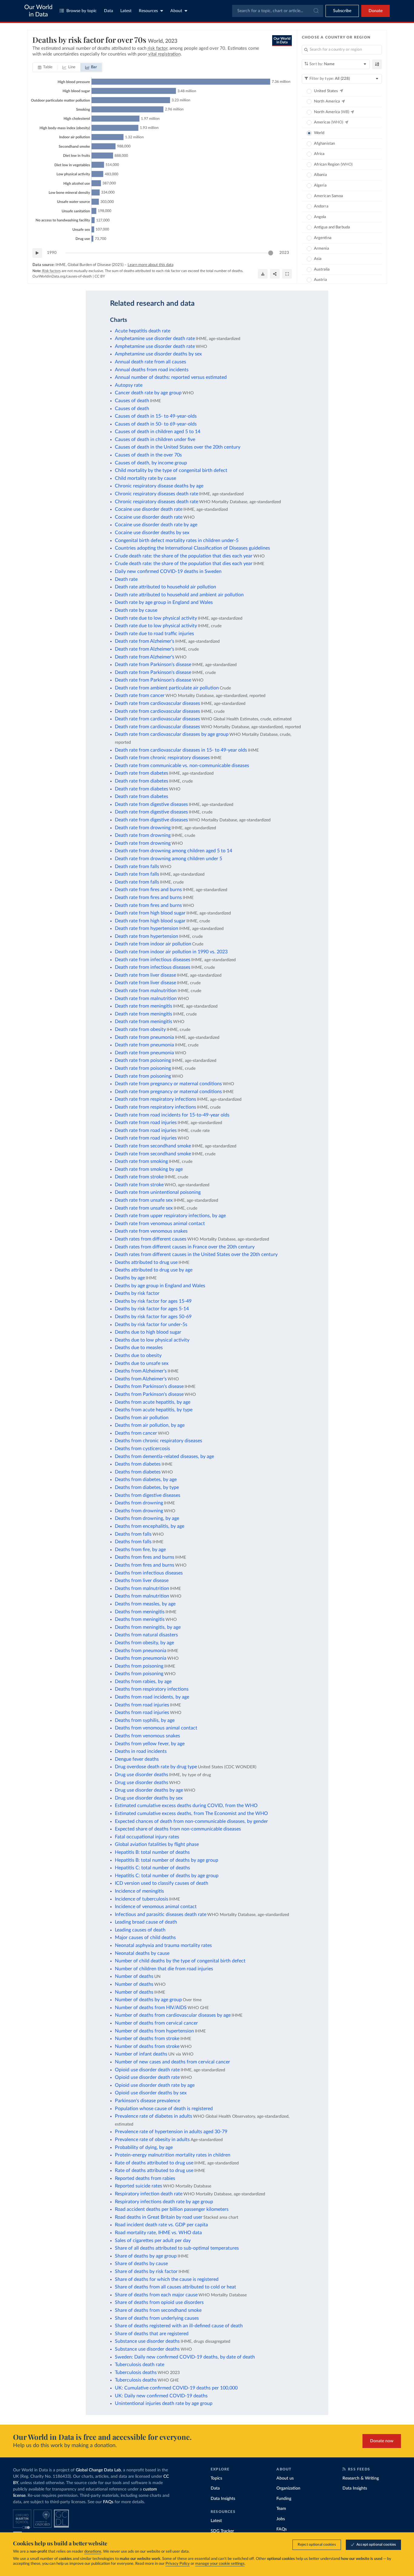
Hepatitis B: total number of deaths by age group (167, 1860)
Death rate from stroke (139, 1177)
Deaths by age (130, 1278)
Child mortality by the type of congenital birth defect (171, 470)
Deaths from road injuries (142, 1705)
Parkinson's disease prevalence (147, 2101)
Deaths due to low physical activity (152, 1340)
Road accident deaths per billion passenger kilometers (172, 2209)
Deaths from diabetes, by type (147, 1487)
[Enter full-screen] (287, 274)
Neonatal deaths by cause (142, 1953)
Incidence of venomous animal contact (156, 1907)
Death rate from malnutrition (146, 991)
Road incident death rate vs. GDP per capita (161, 2225)
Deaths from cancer (136, 1433)
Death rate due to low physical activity (156, 618)
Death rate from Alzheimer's (145, 641)
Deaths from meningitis (140, 1612)
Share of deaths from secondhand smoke (158, 2310)
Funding (284, 2499)
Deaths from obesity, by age (144, 1643)
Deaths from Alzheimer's (141, 1371)
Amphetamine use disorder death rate (155, 338)
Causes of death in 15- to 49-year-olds (156, 416)
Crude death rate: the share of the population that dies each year (184, 556)
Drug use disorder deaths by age (149, 1790)
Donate (376, 11)
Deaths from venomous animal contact (156, 1728)
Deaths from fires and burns (145, 1557)
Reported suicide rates (139, 2186)
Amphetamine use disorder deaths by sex (158, 354)
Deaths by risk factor (137, 1293)
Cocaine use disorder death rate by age (156, 525)
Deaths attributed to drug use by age (154, 1270)
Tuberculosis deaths (136, 2372)
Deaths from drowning (139, 1503)
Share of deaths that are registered (152, 2334)
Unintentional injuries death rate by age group (164, 2403)
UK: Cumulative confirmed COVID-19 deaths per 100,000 (176, 2388)
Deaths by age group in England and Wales (160, 1286)
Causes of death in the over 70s (148, 455)
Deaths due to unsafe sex (142, 1363)
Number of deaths (134, 1976)
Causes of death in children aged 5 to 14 (158, 432)
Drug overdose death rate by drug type (156, 1767)
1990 (52, 253)
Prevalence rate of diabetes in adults (154, 2116)
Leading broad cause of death (146, 1922)
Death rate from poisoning (143, 1060)
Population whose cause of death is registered (164, 2109)
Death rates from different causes (151, 1239)
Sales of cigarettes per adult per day (153, 2241)
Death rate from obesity (140, 1029)
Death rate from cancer (140, 695)
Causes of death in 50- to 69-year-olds (156, 424)
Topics (216, 2478)
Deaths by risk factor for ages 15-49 (153, 1301)
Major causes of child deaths (145, 1938)
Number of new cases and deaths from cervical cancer (172, 2062)
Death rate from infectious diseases (153, 960)
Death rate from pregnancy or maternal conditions (168, 1084)
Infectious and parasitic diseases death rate (161, 1914)
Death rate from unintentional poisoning (158, 1192)
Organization (288, 2488)
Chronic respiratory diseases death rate (157, 494)
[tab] (45, 67)
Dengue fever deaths (137, 1759)
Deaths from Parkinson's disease (149, 1386)
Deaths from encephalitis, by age (150, 1526)
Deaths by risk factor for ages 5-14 (152, 1309)
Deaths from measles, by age (145, 1604)
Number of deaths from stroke (147, 2039)
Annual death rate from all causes (150, 362)
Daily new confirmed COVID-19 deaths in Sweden (168, 571)
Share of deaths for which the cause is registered (167, 2279)
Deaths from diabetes (138, 1464)
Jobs (281, 2519)
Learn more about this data (150, 265)
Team (281, 2509)
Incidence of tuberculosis (142, 1899)
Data (109, 11)
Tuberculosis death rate (140, 2365)
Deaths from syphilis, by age (145, 1720)
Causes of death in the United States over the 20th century (178, 447)
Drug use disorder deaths (142, 1775)
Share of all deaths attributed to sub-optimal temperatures (177, 2248)
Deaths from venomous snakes (147, 1736)
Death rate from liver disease (145, 975)
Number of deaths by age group (148, 2000)
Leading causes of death (140, 1930)
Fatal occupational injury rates (147, 1837)
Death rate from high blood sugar (150, 913)
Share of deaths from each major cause (156, 2295)
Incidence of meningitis (139, 1891)
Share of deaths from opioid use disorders (159, 2302)
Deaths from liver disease (142, 1581)
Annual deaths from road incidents (152, 370)
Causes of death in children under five (155, 439)
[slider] (271, 253)
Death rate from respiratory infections (155, 1099)
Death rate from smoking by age (149, 1169)
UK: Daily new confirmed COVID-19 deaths (161, 2396)
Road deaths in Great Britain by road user (159, 2217)
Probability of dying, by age (144, 2147)
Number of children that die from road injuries (164, 1969)
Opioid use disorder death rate (147, 2070)
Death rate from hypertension (147, 928)
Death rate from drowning (143, 828)
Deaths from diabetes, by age (146, 1480)
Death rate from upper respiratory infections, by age (170, 1216)
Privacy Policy (178, 2564)
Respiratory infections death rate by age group (164, 2202)
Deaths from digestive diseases (148, 1495)
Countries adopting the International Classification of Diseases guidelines (192, 548)
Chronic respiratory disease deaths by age (159, 486)
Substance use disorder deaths (147, 2341)
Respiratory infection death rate (149, 2194)
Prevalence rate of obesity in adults (152, 2140)
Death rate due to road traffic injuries (154, 634)
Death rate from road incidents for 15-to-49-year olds (172, 1115)
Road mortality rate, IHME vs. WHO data (158, 2233)
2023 (284, 253)
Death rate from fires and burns (148, 890)
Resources (148, 11)
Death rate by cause (136, 610)
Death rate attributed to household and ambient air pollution (179, 595)
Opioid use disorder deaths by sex (151, 2093)
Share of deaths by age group (146, 2256)
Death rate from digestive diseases (151, 804)
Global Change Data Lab (98, 2470)
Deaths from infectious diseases (149, 1573)
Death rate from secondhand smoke (153, 1146)
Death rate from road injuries (146, 1123)
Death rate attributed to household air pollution (165, 587)
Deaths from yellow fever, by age (150, 1744)
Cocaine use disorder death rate (149, 509)
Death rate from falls (137, 867)
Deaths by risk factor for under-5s (151, 1325)
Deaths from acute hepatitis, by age (153, 1402)
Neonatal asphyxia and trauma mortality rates (163, 1945)
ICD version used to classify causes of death (162, 1883)
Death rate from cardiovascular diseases (157, 703)
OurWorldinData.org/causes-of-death (62, 276)
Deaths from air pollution (142, 1418)
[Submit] (316, 11)
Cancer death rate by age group (148, 393)
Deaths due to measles (139, 1348)
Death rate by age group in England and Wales (164, 602)
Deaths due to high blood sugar (148, 1332)
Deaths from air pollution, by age (150, 1425)
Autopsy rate (129, 385)
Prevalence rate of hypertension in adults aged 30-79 (171, 2132)
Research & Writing (361, 2478)
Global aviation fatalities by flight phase (157, 1844)
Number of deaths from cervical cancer (156, 2023)
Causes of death (132, 401)
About (176, 11)
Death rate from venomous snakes (151, 1231)
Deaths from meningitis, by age (148, 1627)
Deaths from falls (133, 1534)
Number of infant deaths (141, 2054)
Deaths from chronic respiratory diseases (159, 1441)
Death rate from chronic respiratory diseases (162, 758)
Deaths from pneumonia (141, 1651)
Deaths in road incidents (141, 1751)
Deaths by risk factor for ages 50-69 (153, 1317)
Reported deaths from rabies (145, 2178)
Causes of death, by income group (151, 463)
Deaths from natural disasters (146, 1635)
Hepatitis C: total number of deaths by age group (167, 1876)
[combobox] (278, 11)
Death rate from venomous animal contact (160, 1224)
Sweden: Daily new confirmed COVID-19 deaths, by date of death (185, 2357)
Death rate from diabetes (142, 773)
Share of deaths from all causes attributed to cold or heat (175, 2287)
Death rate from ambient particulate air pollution (167, 688)
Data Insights (223, 2499)
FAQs (108, 2502)
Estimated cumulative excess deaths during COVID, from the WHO (186, 1806)
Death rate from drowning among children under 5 (169, 859)
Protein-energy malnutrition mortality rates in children (173, 2155)
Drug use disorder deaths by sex (149, 1798)
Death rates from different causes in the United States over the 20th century (196, 1254)
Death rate (126, 579)
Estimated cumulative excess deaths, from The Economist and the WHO (191, 1813)
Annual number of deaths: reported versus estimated (171, 377)
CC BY (100, 276)
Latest (126, 11)
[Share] (275, 274)
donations (93, 2552)
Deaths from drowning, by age (147, 1518)
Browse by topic (82, 11)
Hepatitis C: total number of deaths (152, 1868)
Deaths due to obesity (138, 1355)
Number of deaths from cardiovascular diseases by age (173, 2015)
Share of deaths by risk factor (146, 2271)
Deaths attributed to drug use (146, 1262)
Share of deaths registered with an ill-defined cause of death (179, 2326)
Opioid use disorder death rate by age (155, 2085)
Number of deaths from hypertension (154, 2031)
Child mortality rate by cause (145, 478)
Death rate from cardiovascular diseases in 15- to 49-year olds (181, 750)
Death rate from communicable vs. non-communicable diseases (182, 766)
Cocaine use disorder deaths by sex (152, 533)
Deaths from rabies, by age (143, 1682)
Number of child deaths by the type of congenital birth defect (180, 1961)
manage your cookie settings (220, 2564)
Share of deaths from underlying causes (157, 2318)
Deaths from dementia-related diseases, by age (164, 1456)
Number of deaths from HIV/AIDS (151, 2008)
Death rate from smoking (141, 1161)
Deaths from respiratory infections (152, 1689)
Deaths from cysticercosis (142, 1449)
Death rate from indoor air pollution (153, 944)
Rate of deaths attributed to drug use (154, 2163)
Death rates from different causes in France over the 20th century (185, 1247)
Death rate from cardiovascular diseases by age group (172, 734)
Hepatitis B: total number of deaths (152, 1852)
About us (285, 2478)
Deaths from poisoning (139, 1666)
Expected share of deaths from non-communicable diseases (178, 1829)
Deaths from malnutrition (142, 1588)
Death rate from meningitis (144, 1006)
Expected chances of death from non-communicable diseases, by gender (191, 1821)
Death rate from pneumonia (144, 1037)
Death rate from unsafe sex (144, 1200)
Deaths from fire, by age (140, 1550)
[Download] (263, 274)
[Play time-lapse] (37, 253)
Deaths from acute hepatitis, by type (154, 1410)
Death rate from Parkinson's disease (153, 665)
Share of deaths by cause (141, 2264)
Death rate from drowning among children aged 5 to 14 (174, 851)
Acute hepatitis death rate (143, 331)
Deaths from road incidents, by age (152, 1697)
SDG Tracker (222, 2531)
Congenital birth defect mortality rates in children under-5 (177, 540)
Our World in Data (38, 11)
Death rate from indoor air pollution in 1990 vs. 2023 (171, 952)
